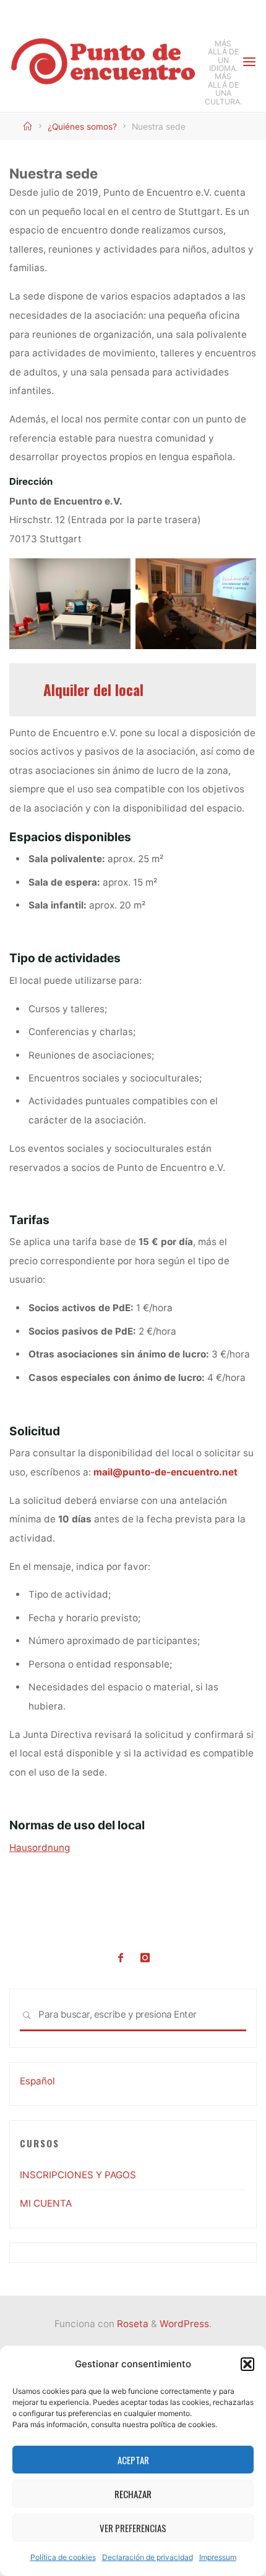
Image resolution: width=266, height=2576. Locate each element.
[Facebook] (121, 1958)
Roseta (131, 2324)
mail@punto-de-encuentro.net (165, 1471)
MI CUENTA (46, 2203)
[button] (247, 2364)
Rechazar (133, 2494)
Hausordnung (40, 1847)
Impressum (218, 2557)
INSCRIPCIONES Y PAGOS (78, 2175)
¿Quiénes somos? (82, 127)
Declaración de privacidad (148, 2557)
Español (37, 2081)
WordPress (184, 2324)
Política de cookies (63, 2557)
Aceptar (133, 2460)
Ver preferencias (133, 2528)
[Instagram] (146, 1958)
